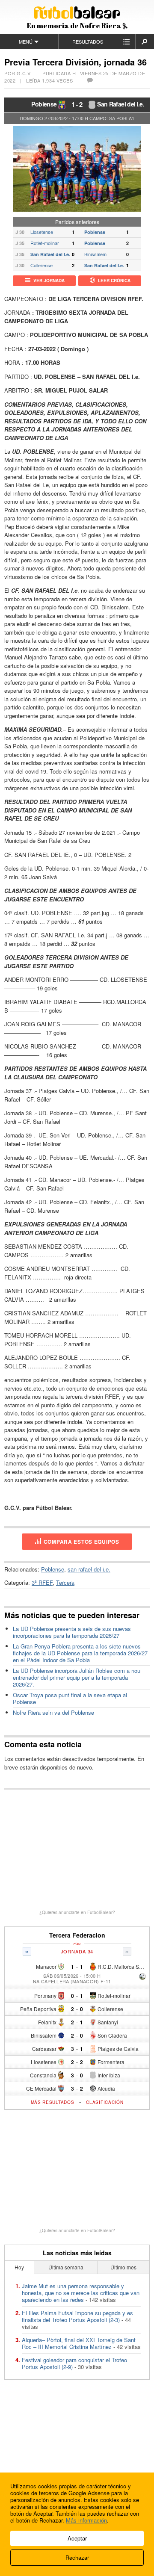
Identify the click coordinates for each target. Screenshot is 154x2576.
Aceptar (77, 2538)
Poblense (44, 104)
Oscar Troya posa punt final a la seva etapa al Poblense (70, 1698)
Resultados (88, 41)
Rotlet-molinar (45, 243)
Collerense (41, 265)
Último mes (123, 2267)
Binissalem (95, 254)
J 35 (20, 243)
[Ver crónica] (142, 1977)
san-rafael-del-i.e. (89, 1569)
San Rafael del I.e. (121, 104)
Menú (26, 41)
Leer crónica (114, 281)
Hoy (19, 2267)
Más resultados (53, 2102)
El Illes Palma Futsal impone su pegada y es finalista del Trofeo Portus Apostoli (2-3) (77, 2316)
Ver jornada (49, 281)
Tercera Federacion (77, 1935)
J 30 (20, 232)
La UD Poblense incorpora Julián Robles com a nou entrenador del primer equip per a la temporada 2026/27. (77, 1677)
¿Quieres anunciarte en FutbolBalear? (77, 1912)
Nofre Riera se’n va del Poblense (53, 1712)
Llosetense (42, 232)
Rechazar (77, 2557)
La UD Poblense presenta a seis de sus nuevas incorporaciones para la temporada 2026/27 (72, 1632)
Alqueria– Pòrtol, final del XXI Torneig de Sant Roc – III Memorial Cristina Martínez (79, 2343)
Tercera (65, 1582)
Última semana (66, 2267)
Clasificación (105, 2102)
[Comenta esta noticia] (89, 80)
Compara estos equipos (81, 1542)
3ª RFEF (42, 1582)
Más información (86, 2520)
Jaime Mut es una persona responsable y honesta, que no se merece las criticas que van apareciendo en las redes (81, 2293)
